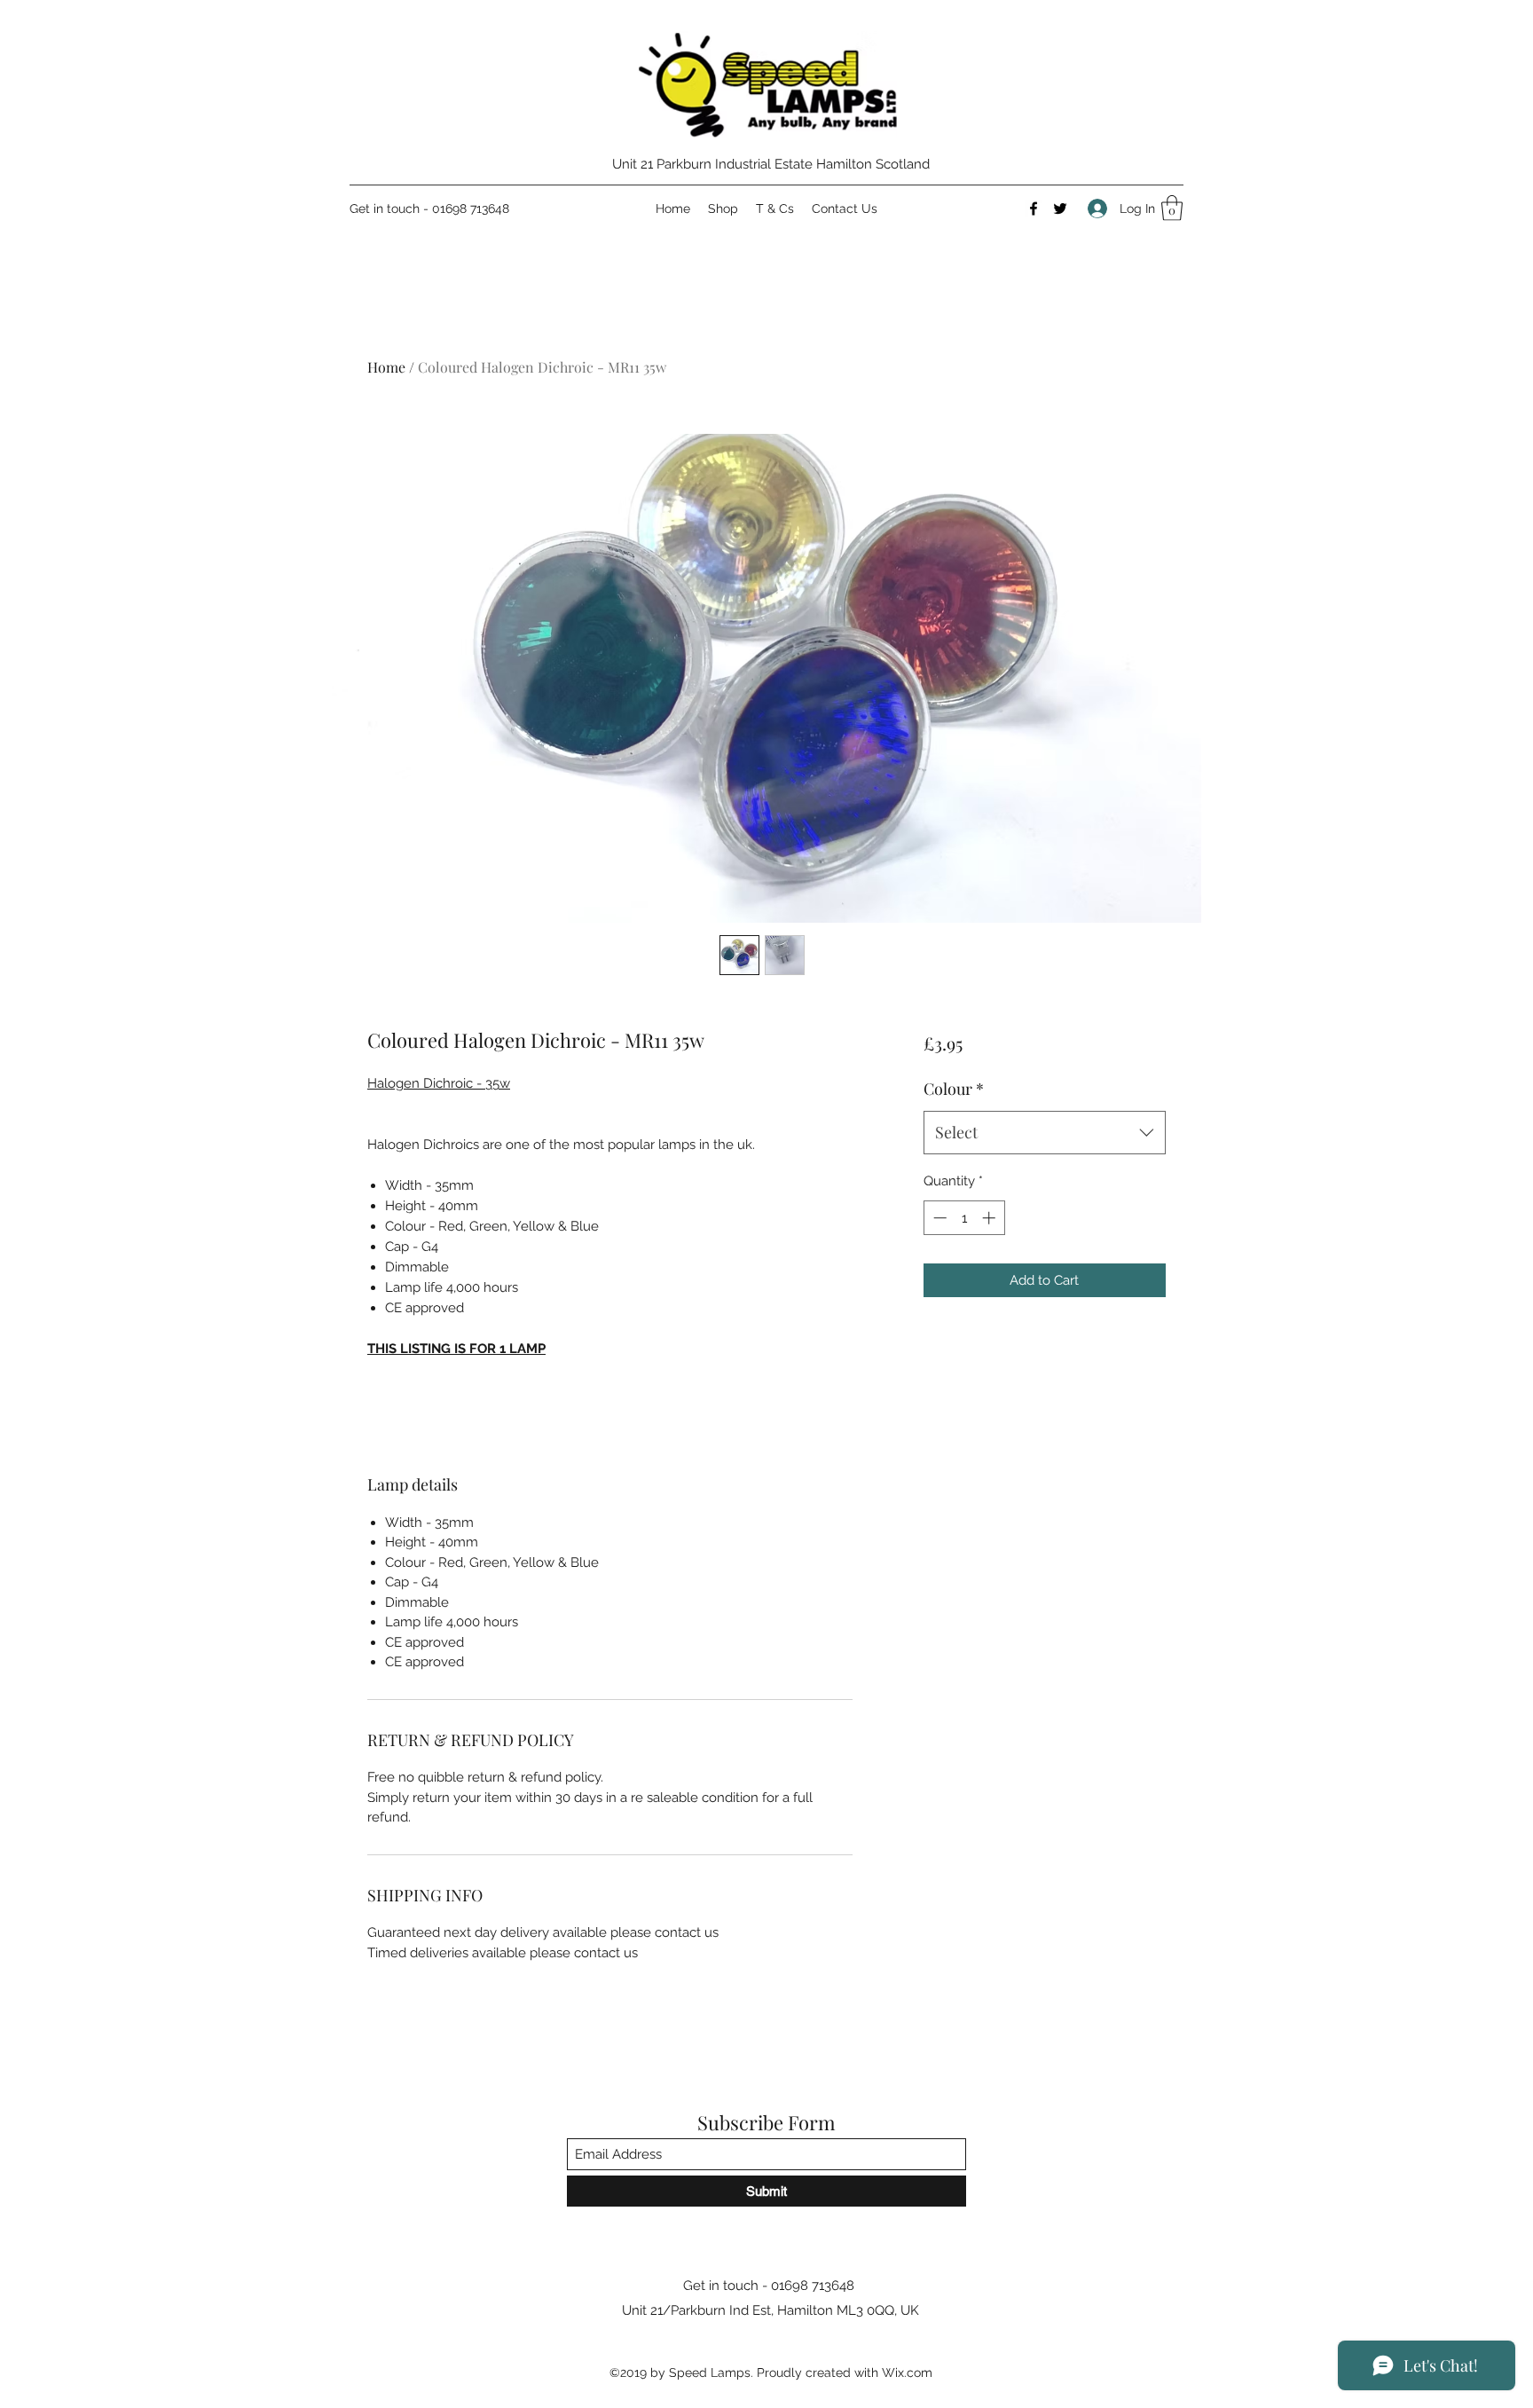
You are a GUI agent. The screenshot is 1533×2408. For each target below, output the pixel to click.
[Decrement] (938, 1218)
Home (386, 367)
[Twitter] (1060, 209)
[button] (1172, 208)
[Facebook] (1034, 209)
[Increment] (991, 1218)
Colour (954, 1089)
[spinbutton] (964, 1218)
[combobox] (1045, 1133)
